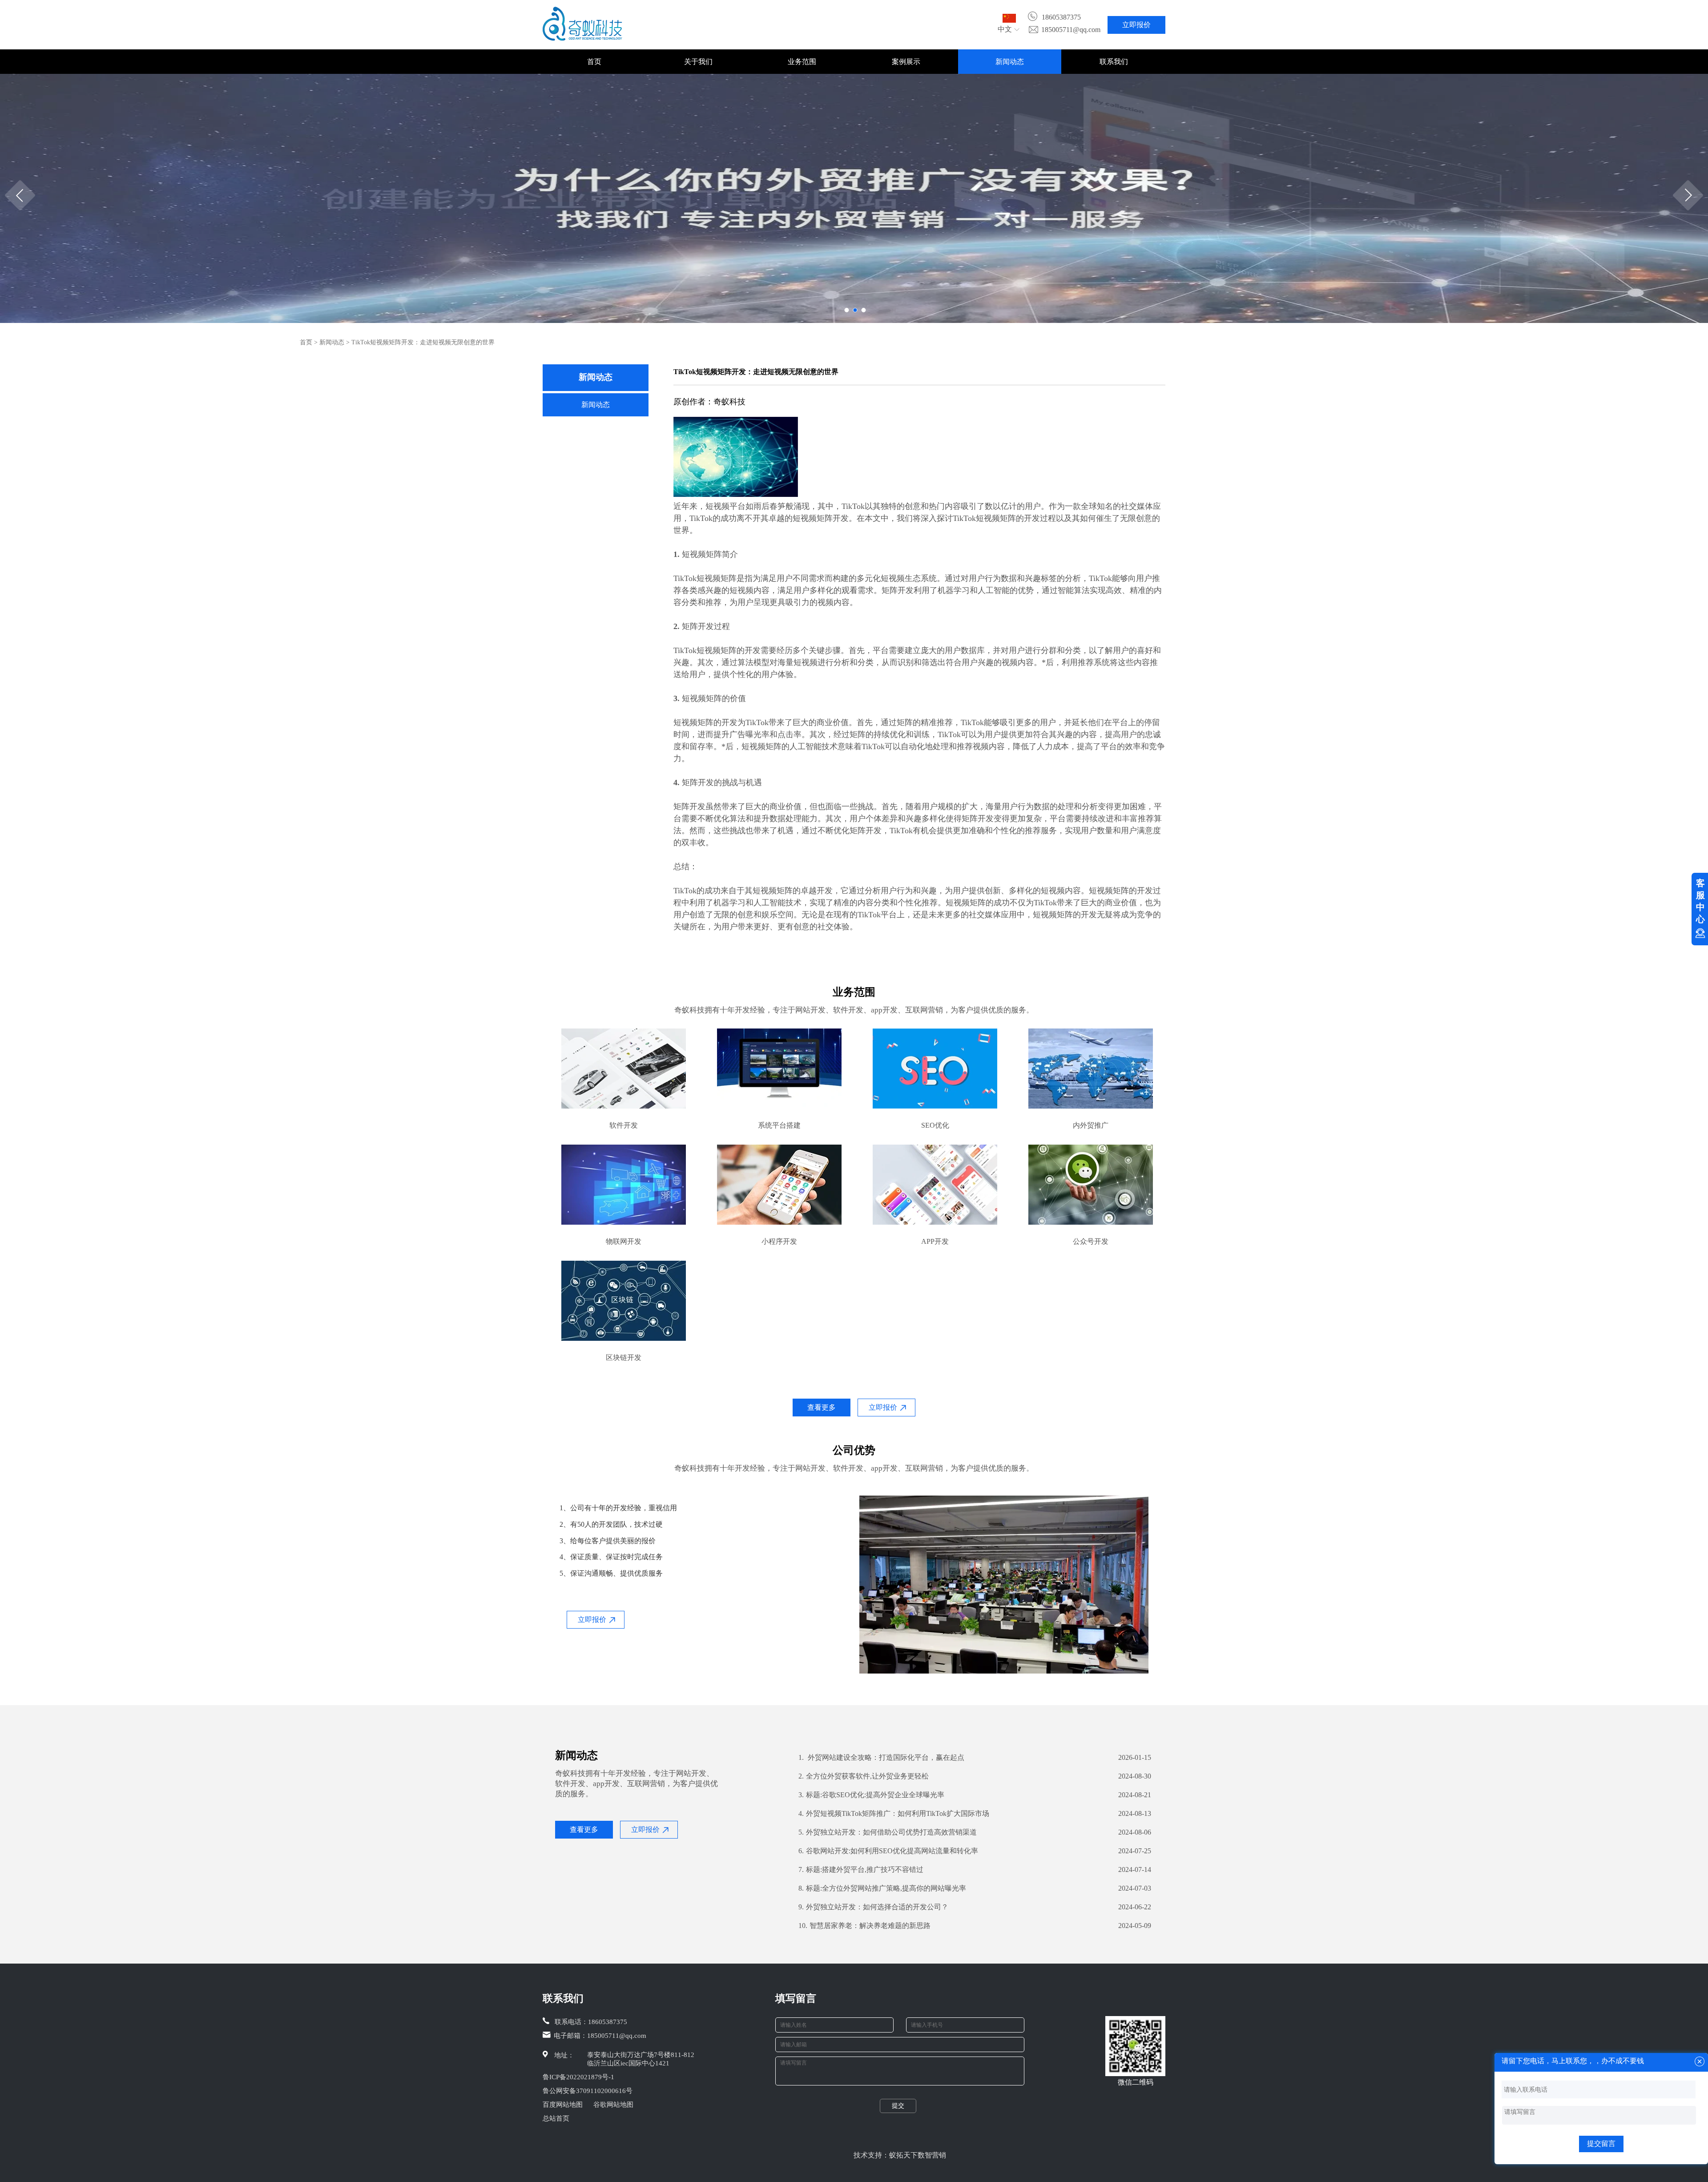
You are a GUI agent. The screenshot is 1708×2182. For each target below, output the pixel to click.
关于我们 (698, 62)
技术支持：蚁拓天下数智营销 (900, 2155)
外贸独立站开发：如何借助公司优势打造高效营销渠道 (888, 1832)
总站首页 (556, 2118)
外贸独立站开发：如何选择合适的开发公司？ (873, 1907)
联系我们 (1114, 62)
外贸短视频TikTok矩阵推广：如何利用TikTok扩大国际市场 (894, 1813)
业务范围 (802, 62)
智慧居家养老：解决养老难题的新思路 (864, 1926)
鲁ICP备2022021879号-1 (578, 2077)
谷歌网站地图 (613, 2105)
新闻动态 (1010, 62)
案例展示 (906, 62)
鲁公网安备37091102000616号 (588, 2091)
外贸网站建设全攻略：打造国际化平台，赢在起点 (881, 1757)
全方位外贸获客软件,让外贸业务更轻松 (864, 1776)
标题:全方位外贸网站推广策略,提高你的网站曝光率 (882, 1888)
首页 (594, 62)
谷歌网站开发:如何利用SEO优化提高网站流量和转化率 (888, 1851)
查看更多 (822, 1407)
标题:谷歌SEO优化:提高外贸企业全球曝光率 (871, 1795)
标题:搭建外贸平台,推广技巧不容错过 (861, 1869)
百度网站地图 (563, 2105)
